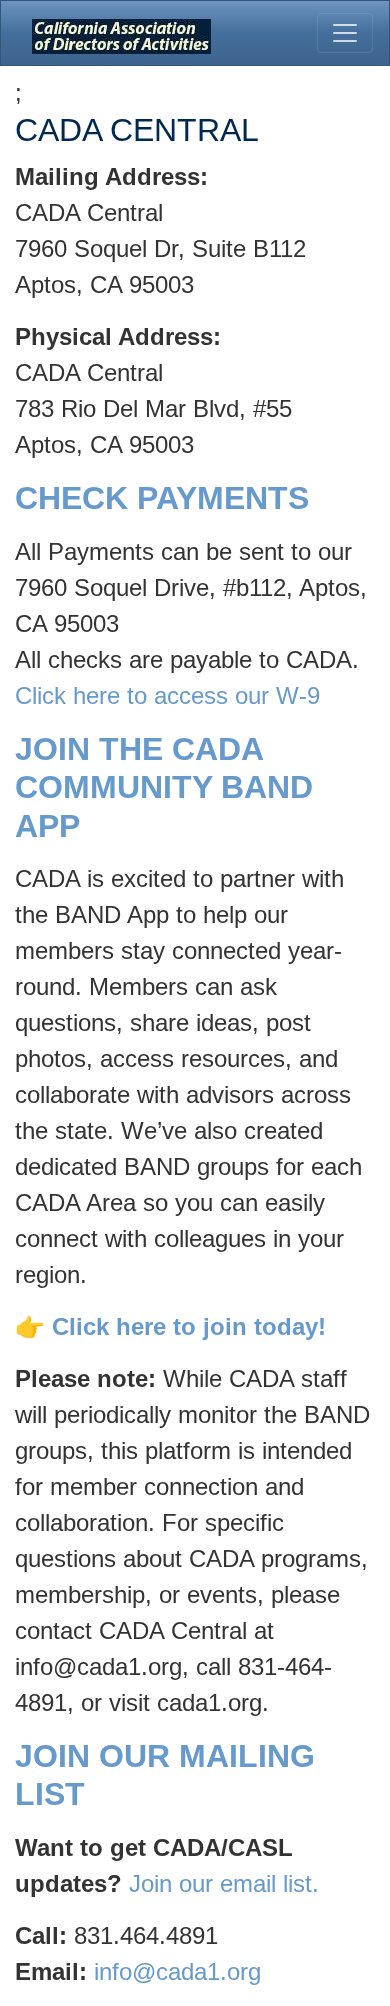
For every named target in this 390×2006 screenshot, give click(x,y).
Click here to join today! (189, 1326)
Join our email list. (224, 1883)
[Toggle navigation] (345, 33)
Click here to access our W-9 (167, 695)
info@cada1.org (177, 1971)
